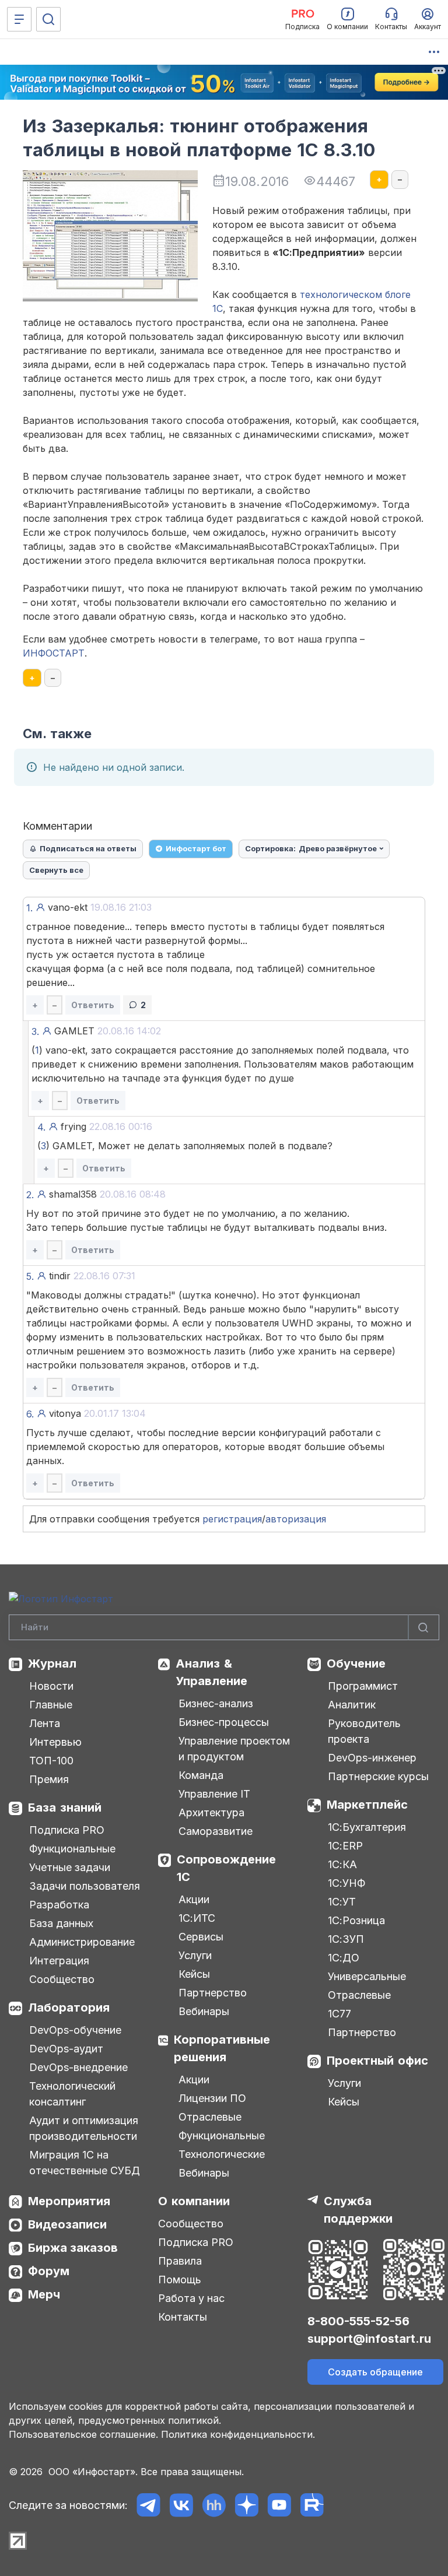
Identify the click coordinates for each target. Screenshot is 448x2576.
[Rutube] (312, 2505)
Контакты (183, 2317)
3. (35, 1031)
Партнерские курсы (378, 1776)
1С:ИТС (197, 1918)
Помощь (180, 2280)
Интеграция (59, 1961)
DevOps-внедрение (78, 2067)
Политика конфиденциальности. (238, 2434)
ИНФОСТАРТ (54, 653)
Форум (49, 2271)
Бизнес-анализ (216, 1703)
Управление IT (214, 1794)
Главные (51, 1705)
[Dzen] (246, 2505)
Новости (51, 1686)
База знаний (65, 1808)
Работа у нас (191, 2298)
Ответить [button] (93, 1005)
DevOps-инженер (372, 1758)
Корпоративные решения (222, 2048)
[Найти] (423, 1628)
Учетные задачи (70, 1867)
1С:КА (342, 1864)
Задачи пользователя (85, 1886)
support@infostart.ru (369, 2339)
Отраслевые (210, 2117)
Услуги (195, 1955)
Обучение (356, 1663)
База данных (61, 1923)
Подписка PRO (67, 1830)
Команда (201, 1775)
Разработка (59, 1905)
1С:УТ (342, 1902)
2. (30, 1195)
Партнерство (213, 1993)
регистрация (232, 1519)
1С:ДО (344, 1958)
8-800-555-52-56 (358, 2321)
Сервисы (201, 1937)
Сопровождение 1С (226, 1868)
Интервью (55, 1742)
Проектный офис (377, 2061)
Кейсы (194, 1974)
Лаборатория (69, 2008)
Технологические (222, 2154)
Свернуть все (56, 870)
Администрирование (82, 1942)
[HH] (214, 2505)
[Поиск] (48, 19)
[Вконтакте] (181, 2505)
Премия (49, 1779)
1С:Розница (356, 1920)
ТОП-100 (51, 1761)
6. (30, 1414)
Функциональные (72, 1849)
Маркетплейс (367, 1805)
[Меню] (19, 19)
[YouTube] (279, 2505)
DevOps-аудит (66, 2049)
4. (41, 1127)
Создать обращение (375, 2372)
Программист (363, 1686)
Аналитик (352, 1705)
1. (29, 908)
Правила (180, 2261)
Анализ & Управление (211, 1672)
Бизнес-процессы (224, 1722)
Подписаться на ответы (88, 848)
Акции (194, 1899)
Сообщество (62, 1979)
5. (30, 1276)
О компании (194, 2201)
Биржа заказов (73, 2248)
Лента (45, 1723)
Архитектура (211, 1812)
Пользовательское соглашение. (83, 2434)
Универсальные (367, 1976)
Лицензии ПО (212, 2098)
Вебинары (204, 2011)
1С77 (339, 2014)
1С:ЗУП (346, 1939)
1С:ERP (345, 1846)
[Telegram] (148, 2505)
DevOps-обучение (75, 2030)
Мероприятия (69, 2201)
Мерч (44, 2294)
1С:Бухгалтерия (367, 1827)
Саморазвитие (216, 1831)
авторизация (296, 1519)
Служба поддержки (358, 2210)
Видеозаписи (67, 2224)
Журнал (52, 1663)
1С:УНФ (346, 1883)
